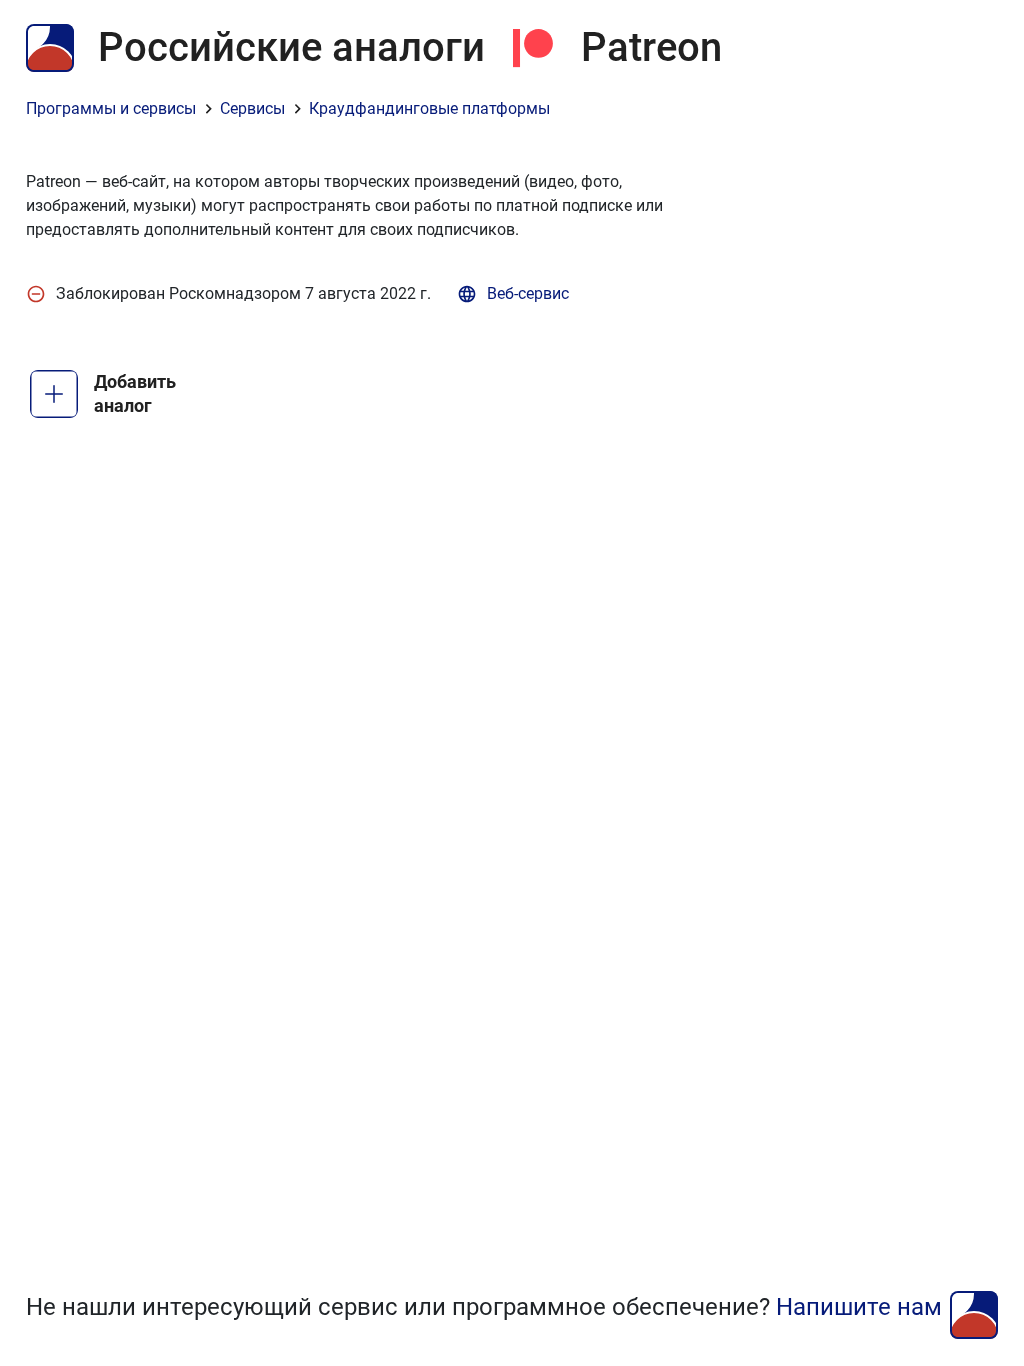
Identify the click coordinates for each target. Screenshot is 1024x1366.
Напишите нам (859, 1307)
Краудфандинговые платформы (429, 108)
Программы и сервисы (111, 108)
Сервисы (252, 108)
